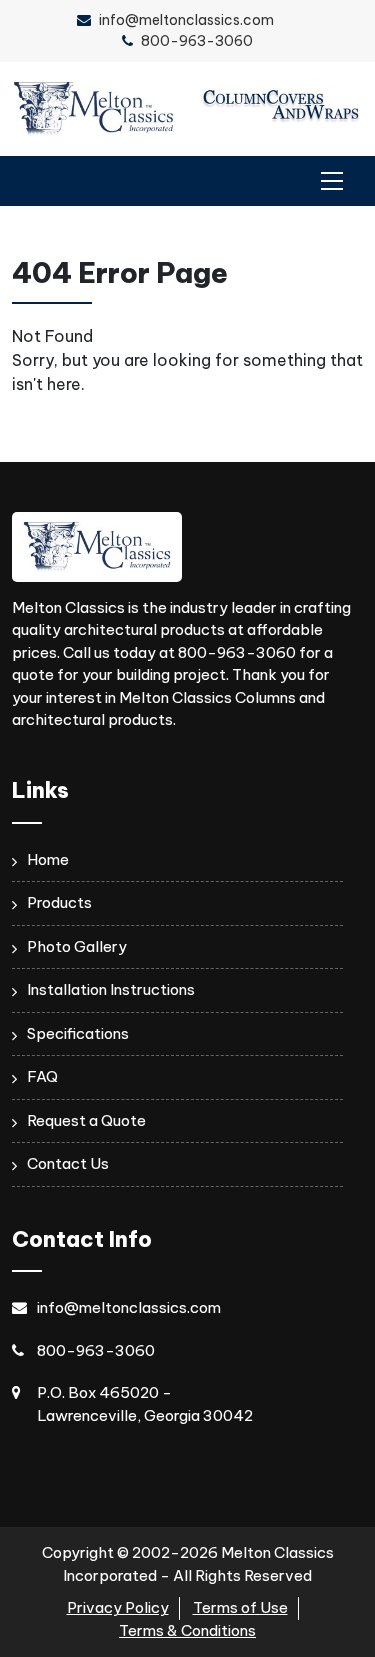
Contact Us (68, 1163)
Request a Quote (86, 1120)
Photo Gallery (77, 946)
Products (59, 902)
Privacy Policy (118, 1607)
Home (48, 859)
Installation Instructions (111, 989)
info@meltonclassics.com (186, 20)
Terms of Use (240, 1607)
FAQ (42, 1076)
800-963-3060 (197, 41)
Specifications (78, 1033)
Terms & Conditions (187, 1630)
